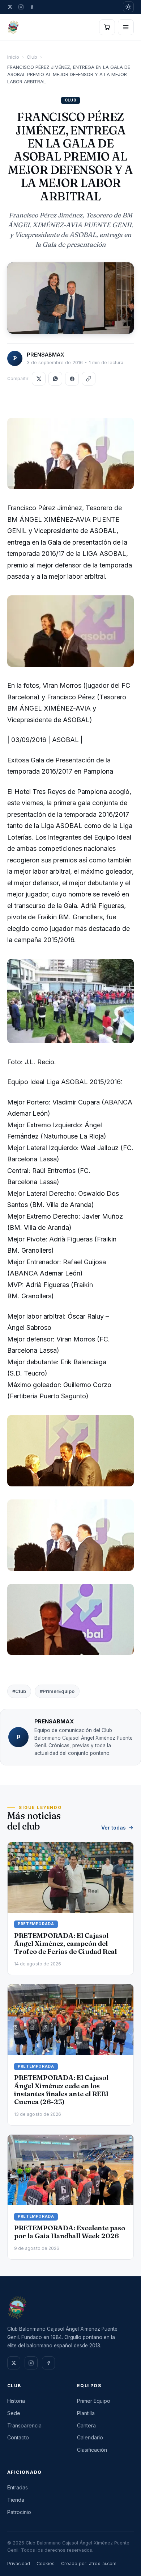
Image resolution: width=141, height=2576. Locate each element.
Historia (16, 2401)
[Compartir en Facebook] (72, 379)
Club (32, 57)
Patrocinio (19, 2512)
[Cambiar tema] (128, 7)
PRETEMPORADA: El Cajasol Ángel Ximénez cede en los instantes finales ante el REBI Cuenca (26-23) (61, 2090)
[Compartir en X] (39, 379)
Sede (14, 2413)
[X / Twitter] (10, 7)
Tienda (16, 2500)
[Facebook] (32, 7)
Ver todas (114, 1828)
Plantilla (86, 2413)
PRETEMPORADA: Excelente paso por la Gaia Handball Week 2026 (70, 2232)
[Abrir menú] (126, 27)
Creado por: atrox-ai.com (89, 2563)
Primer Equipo (94, 2401)
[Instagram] (21, 7)
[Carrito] (107, 27)
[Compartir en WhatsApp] (55, 379)
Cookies (46, 2563)
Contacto (18, 2437)
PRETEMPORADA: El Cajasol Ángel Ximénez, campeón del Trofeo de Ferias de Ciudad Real (65, 1944)
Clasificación (92, 2450)
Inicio (13, 57)
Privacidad (19, 2563)
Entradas (18, 2487)
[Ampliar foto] (70, 298)
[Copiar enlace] (89, 379)
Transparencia (24, 2425)
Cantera (86, 2425)
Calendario (90, 2437)
